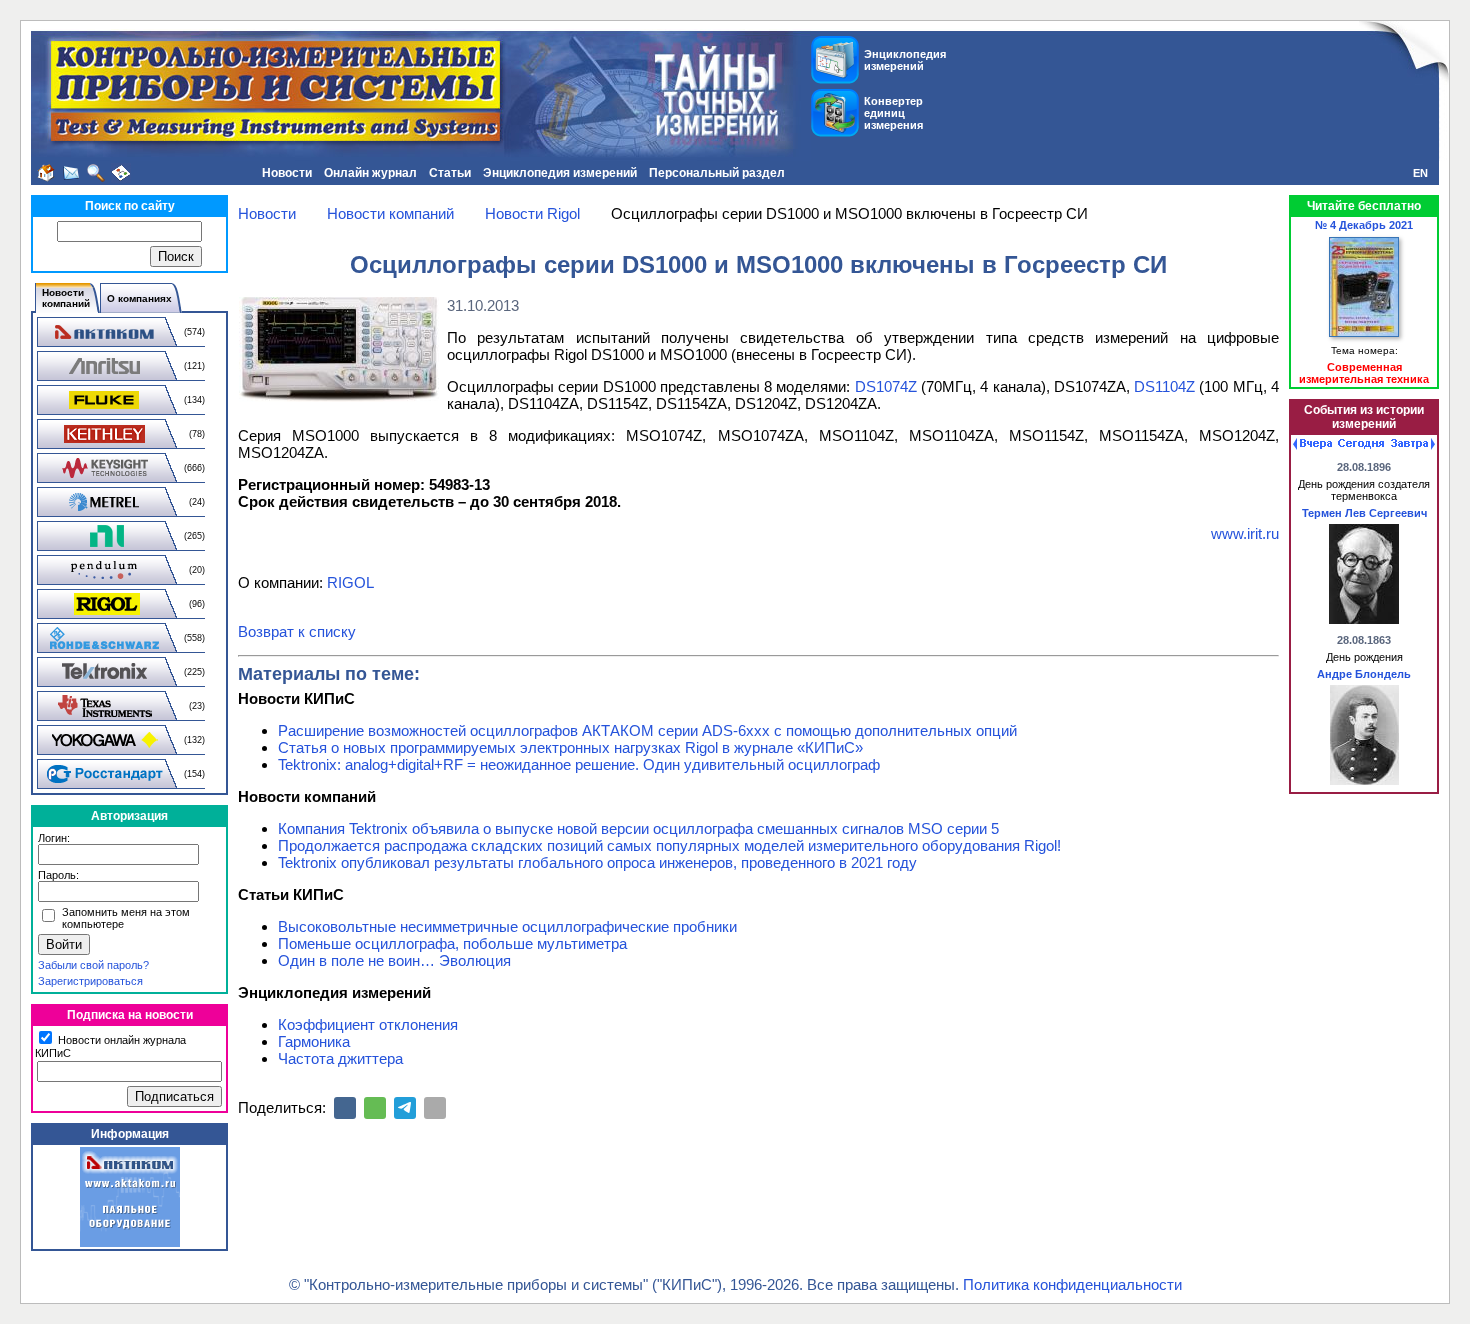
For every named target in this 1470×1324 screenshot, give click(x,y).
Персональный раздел (717, 173)
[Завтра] (1413, 444)
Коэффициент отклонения (368, 1024)
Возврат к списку (297, 631)
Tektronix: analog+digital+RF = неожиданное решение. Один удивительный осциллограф (579, 764)
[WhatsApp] (375, 1108)
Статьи (450, 173)
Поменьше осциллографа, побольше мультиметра (452, 943)
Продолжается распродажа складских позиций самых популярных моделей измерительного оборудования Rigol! (669, 845)
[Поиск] (96, 173)
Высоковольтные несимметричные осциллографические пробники (507, 926)
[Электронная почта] (435, 1108)
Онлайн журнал (370, 173)
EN (1420, 173)
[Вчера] (1312, 444)
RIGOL (350, 582)
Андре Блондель (1364, 674)
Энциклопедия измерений (560, 173)
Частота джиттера (340, 1058)
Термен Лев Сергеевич (1364, 513)
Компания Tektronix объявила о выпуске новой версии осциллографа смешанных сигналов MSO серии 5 (638, 828)
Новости (287, 173)
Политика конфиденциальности (1072, 1284)
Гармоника (314, 1041)
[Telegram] (405, 1108)
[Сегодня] (1361, 444)
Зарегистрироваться (90, 981)
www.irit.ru (1245, 533)
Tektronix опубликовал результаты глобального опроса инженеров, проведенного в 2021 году (597, 862)
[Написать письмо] (71, 173)
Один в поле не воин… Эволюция (394, 960)
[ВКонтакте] (345, 1108)
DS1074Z (886, 386)
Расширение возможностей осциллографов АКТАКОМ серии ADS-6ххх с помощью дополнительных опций (647, 730)
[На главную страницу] (46, 173)
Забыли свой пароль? (93, 965)
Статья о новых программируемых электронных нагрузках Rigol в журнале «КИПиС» (570, 747)
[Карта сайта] (121, 173)
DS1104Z (1164, 386)
